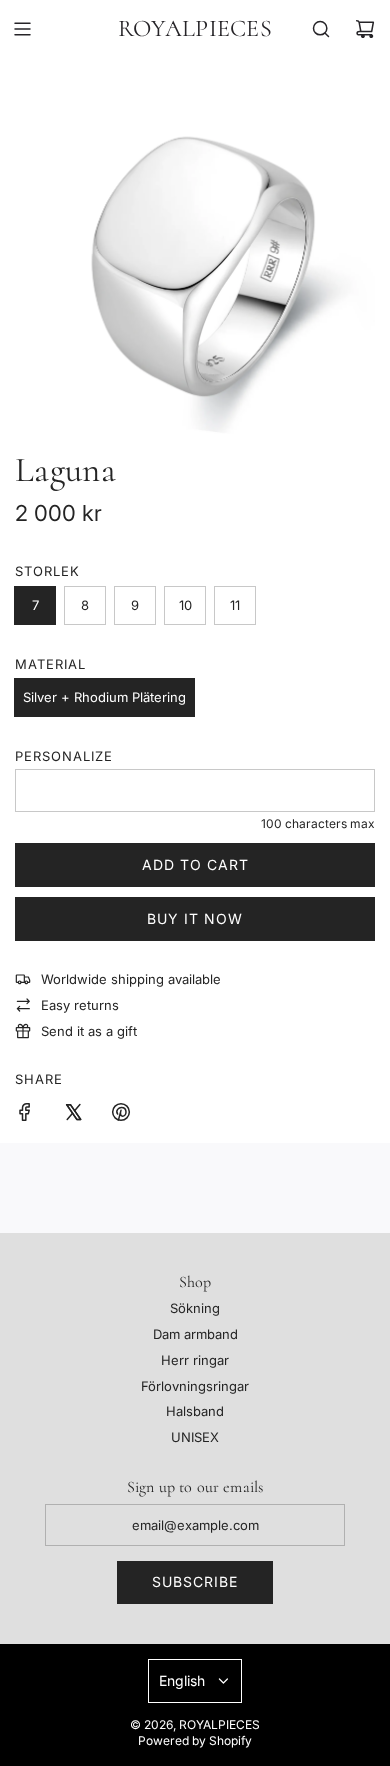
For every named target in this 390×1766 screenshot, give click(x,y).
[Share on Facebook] (25, 1115)
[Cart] (365, 29)
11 (235, 605)
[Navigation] (22, 29)
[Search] (321, 29)
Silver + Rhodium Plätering (104, 697)
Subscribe (195, 1581)
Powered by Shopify (195, 1740)
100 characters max (318, 823)
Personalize (64, 756)
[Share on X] (73, 1115)
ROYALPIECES (195, 29)
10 (185, 605)
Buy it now (195, 918)
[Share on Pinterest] (121, 1115)
